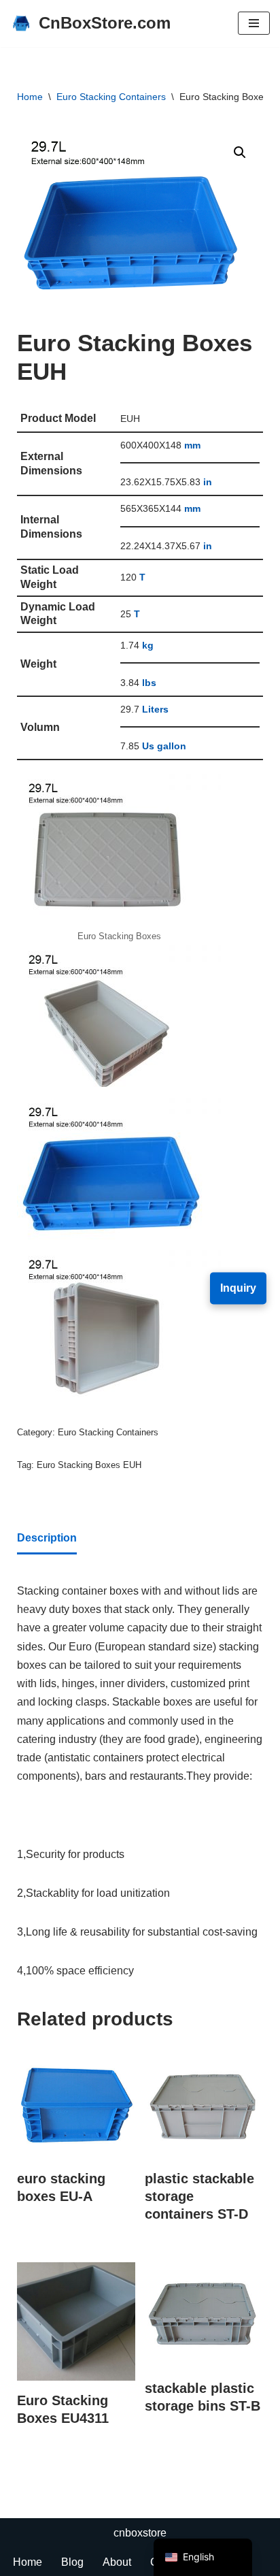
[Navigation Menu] (254, 23)
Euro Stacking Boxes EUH (89, 1465)
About (117, 2562)
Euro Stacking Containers (111, 97)
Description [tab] (47, 1538)
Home (30, 97)
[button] (240, 152)
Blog (72, 2562)
